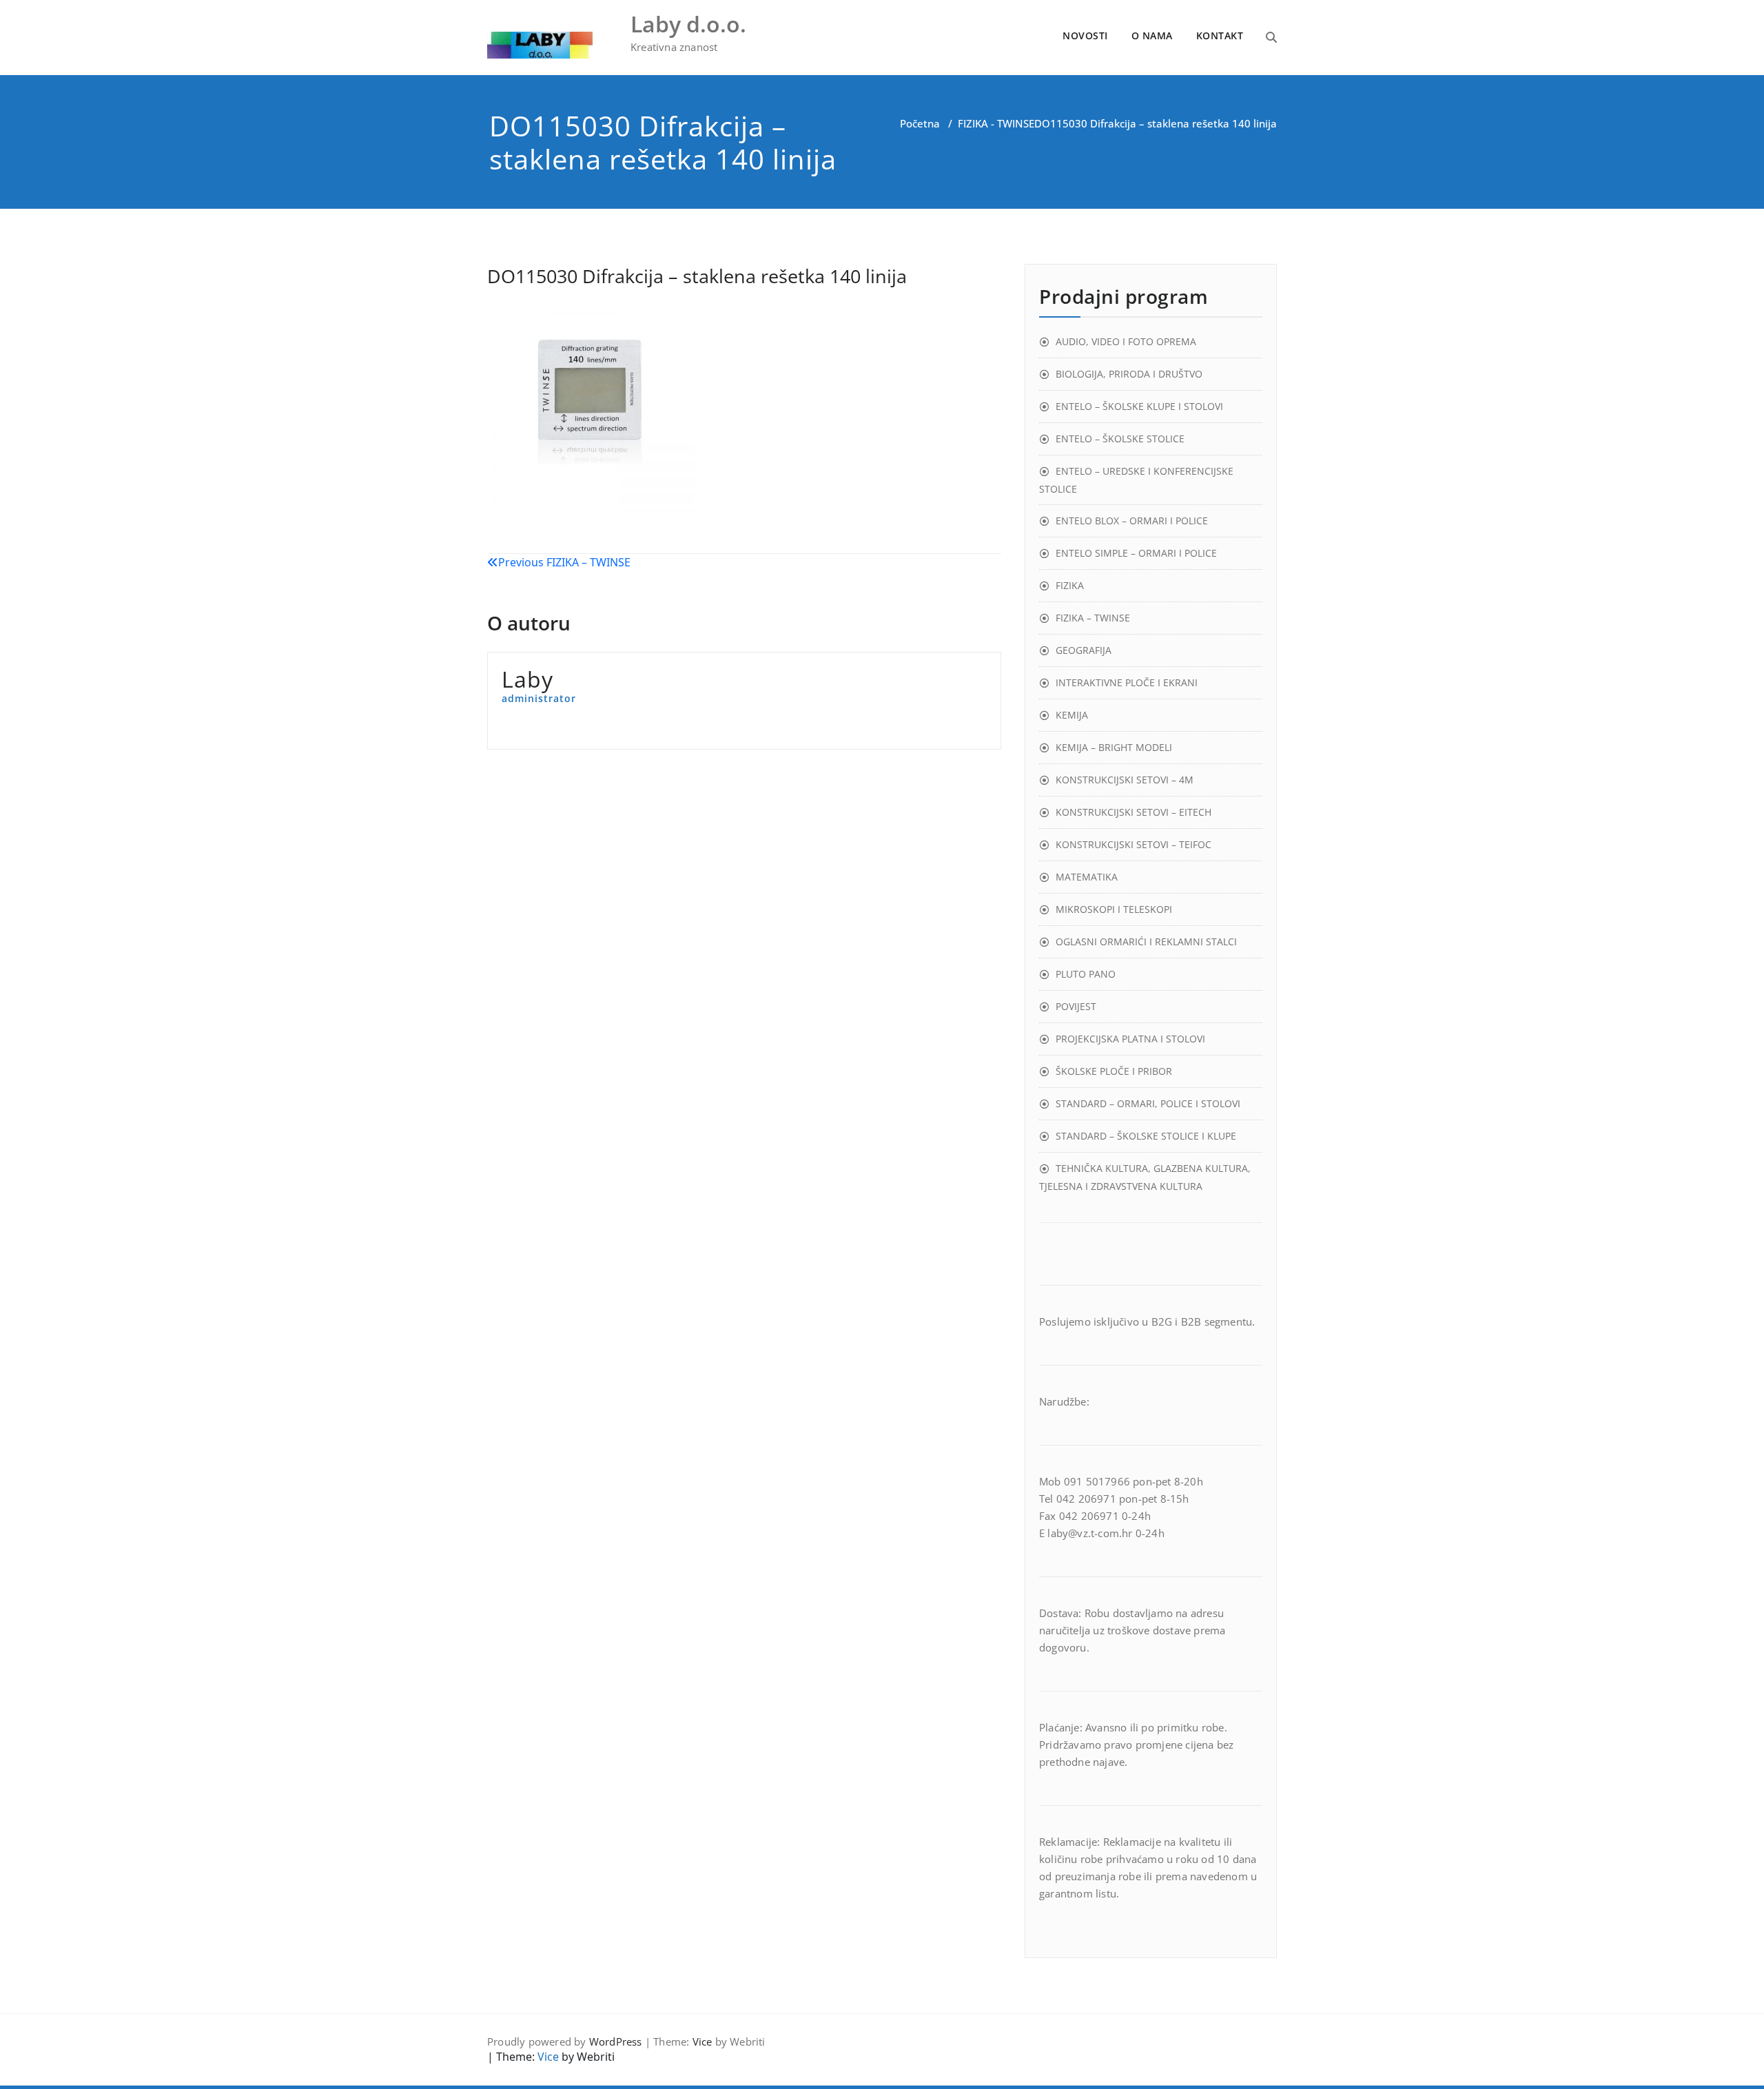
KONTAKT (1220, 35)
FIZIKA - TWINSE (996, 123)
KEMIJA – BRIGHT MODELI (1114, 747)
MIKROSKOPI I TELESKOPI (1114, 909)
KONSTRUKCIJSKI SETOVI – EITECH (1134, 812)
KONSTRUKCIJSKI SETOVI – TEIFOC (1134, 844)
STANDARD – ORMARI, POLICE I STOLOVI (1148, 1103)
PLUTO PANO (1086, 974)
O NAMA (1152, 35)
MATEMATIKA (1087, 877)
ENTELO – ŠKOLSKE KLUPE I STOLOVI (1139, 406)
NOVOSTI (1085, 35)
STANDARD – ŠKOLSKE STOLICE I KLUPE (1146, 1136)
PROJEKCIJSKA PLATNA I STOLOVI (1130, 1039)
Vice (702, 2041)
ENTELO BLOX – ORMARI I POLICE (1132, 521)
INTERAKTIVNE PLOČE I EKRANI (1127, 682)
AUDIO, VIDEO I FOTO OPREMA (1126, 341)
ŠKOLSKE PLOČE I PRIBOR (1114, 1071)
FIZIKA (1070, 585)
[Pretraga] (1271, 37)
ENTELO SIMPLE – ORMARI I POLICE (1136, 553)
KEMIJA (1072, 715)
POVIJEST (1076, 1006)
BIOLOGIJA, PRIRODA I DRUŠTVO (1129, 374)
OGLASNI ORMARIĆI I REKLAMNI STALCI (1146, 941)
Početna (920, 123)
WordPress (616, 2041)
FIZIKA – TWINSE (1093, 618)
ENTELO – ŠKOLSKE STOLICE (1120, 439)
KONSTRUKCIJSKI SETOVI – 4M (1125, 780)
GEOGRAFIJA (1084, 650)
